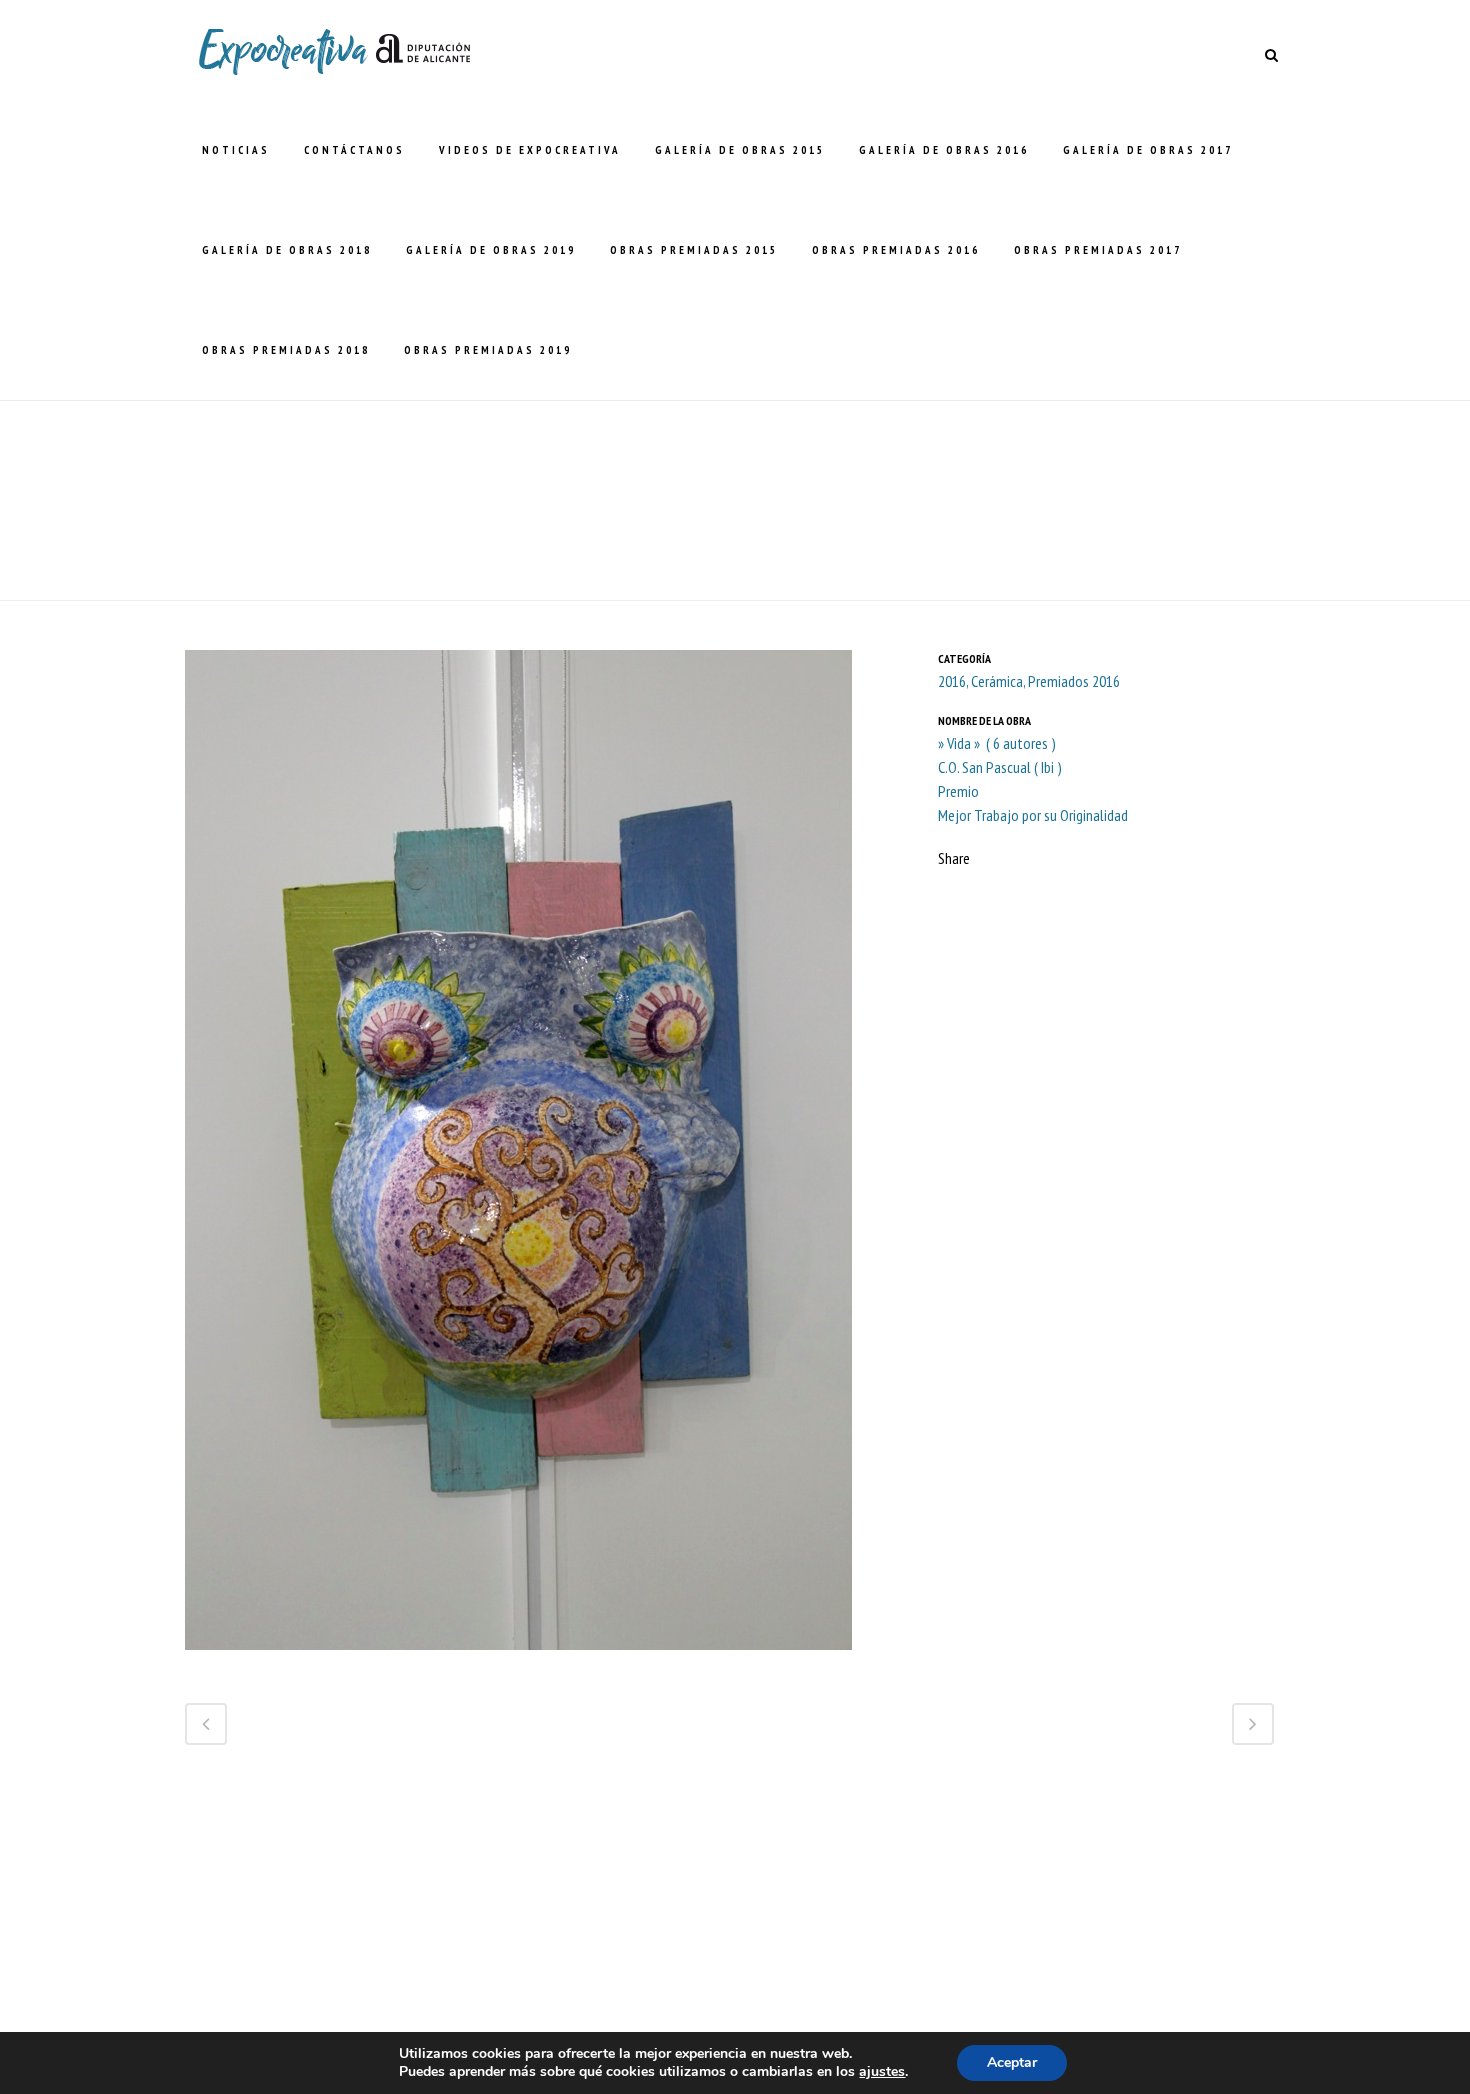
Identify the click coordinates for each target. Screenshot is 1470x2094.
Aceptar (1012, 2062)
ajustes (882, 2072)
